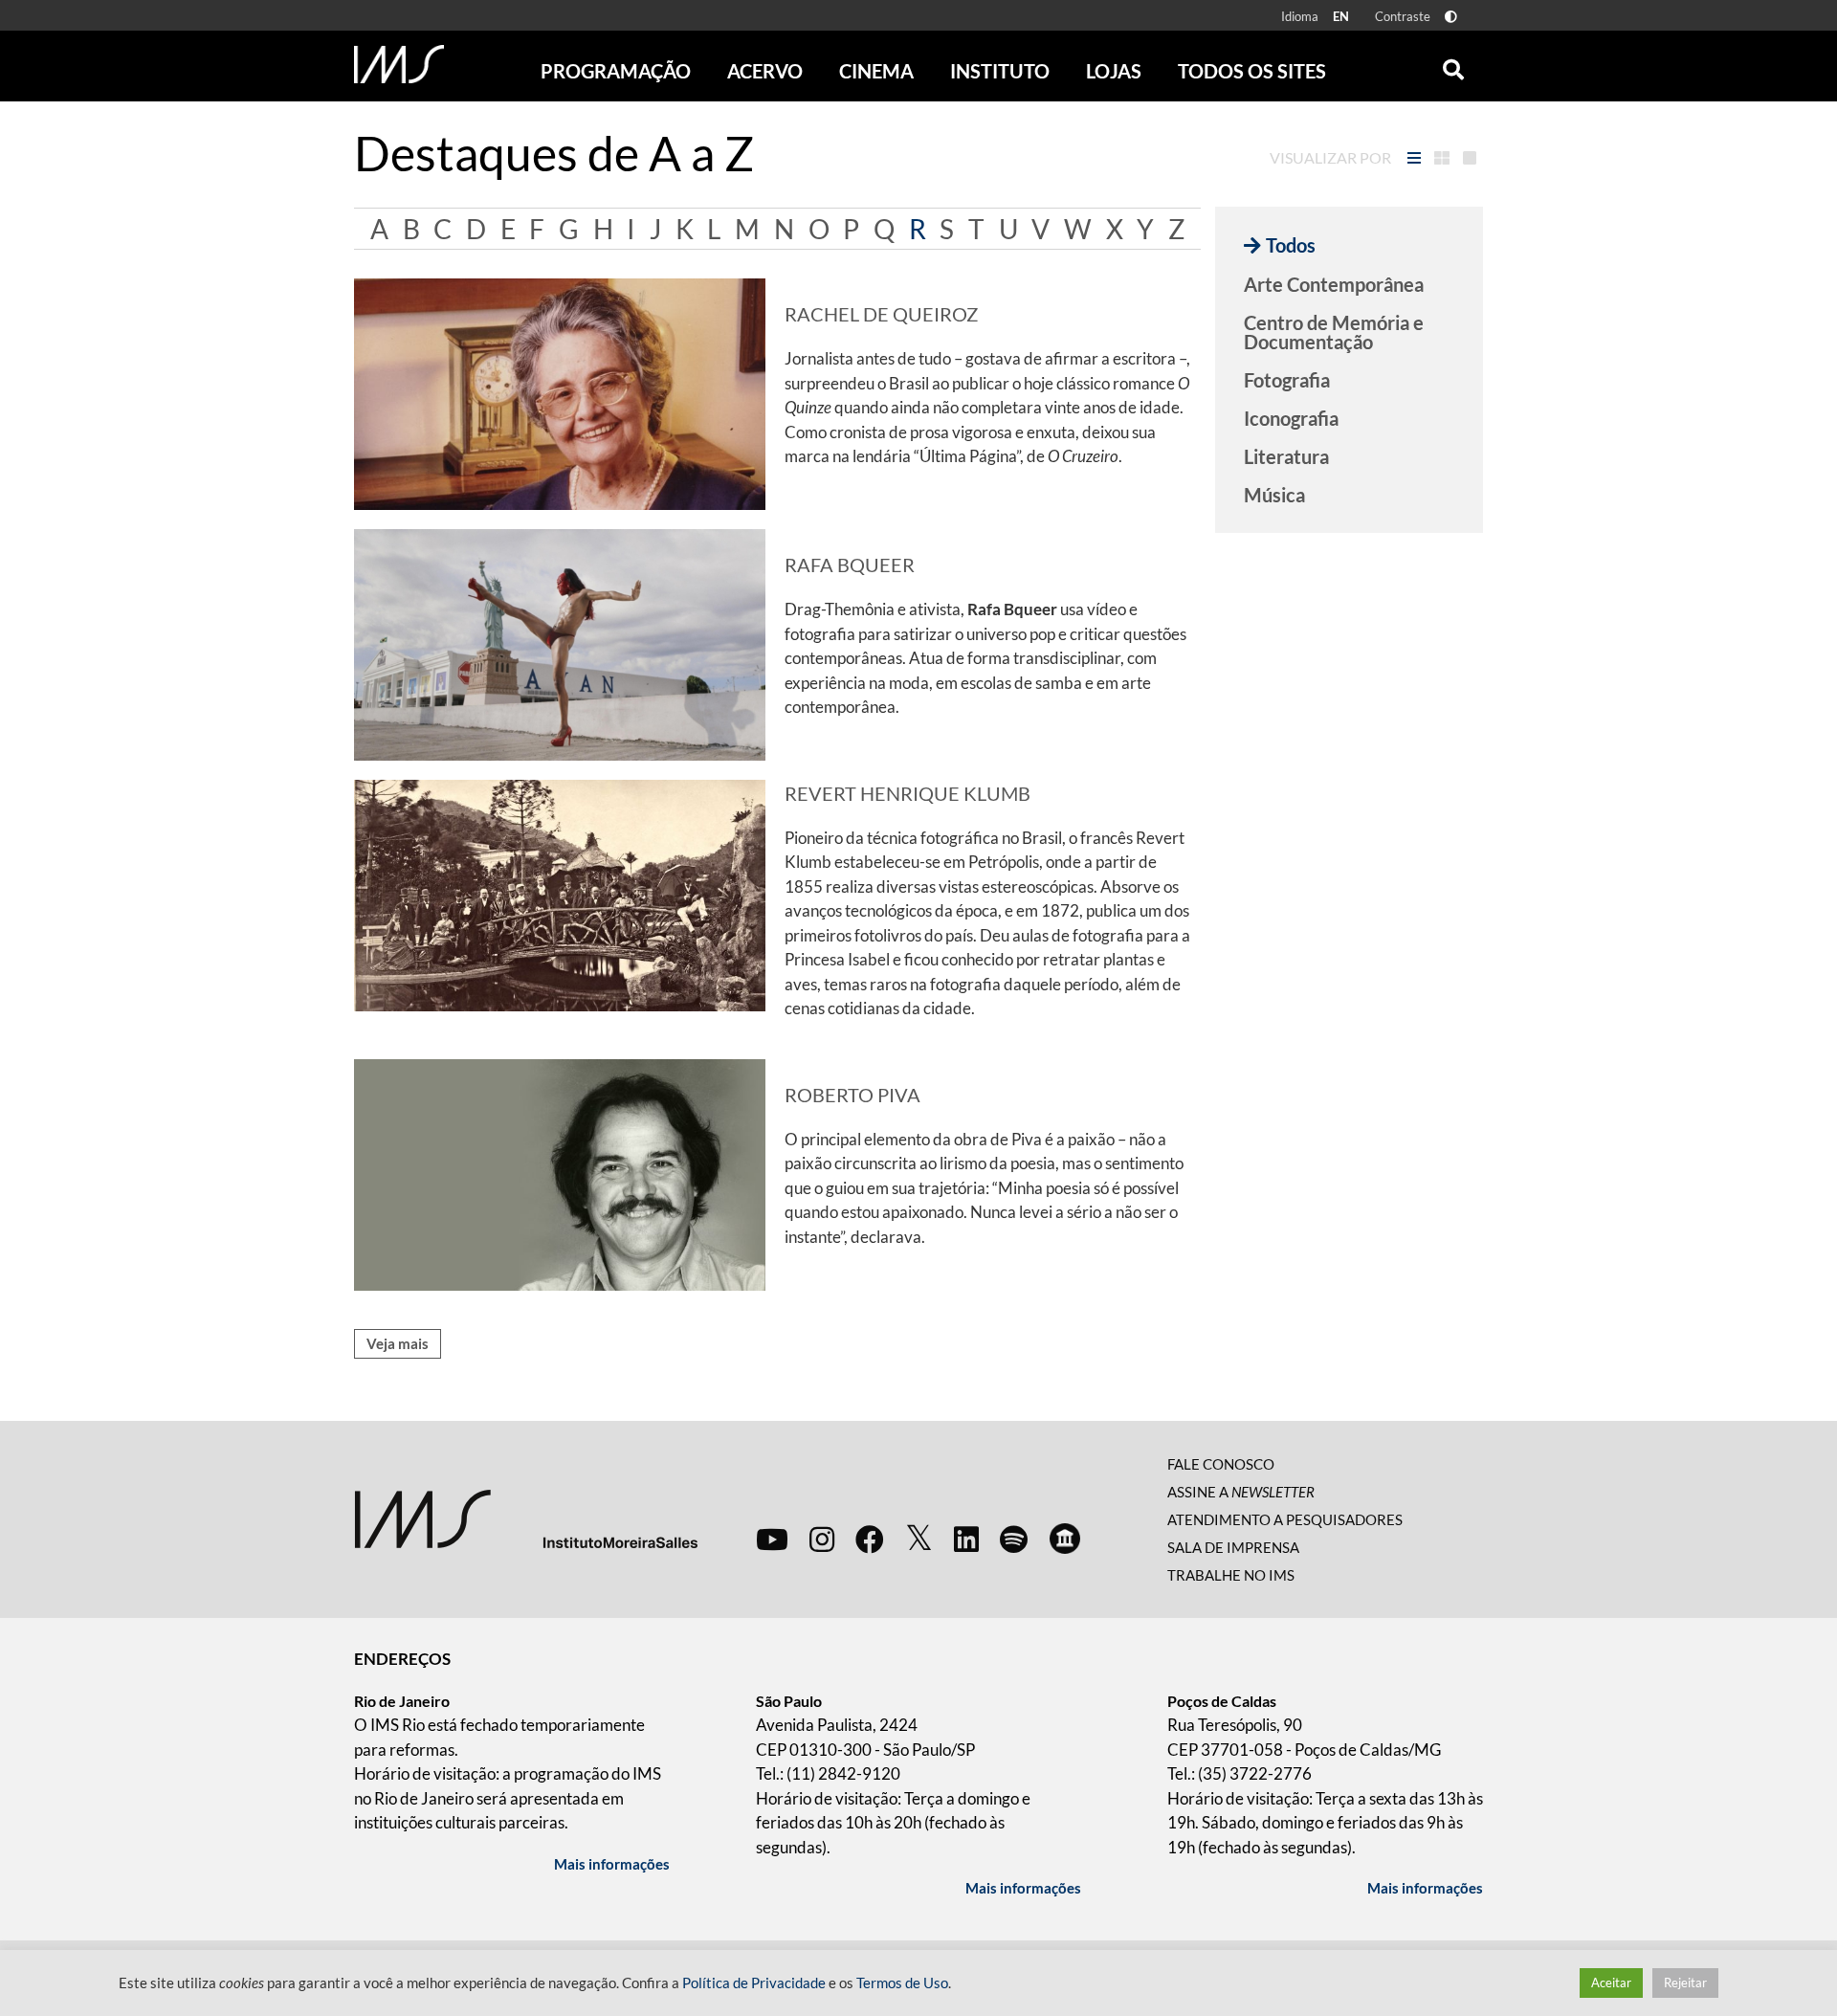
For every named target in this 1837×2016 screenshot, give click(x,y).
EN (1341, 16)
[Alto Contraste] (1451, 17)
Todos (1291, 245)
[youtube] (772, 1539)
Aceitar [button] (1611, 1983)
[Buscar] (1453, 65)
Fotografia (1287, 380)
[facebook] (870, 1539)
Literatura (1286, 456)
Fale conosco (1221, 1464)
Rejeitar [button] (1685, 1983)
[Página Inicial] (399, 64)
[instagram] (822, 1539)
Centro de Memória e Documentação (1334, 332)
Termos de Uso (902, 1983)
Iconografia (1291, 418)
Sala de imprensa (1233, 1547)
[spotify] (1014, 1539)
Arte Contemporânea (1334, 284)
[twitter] (919, 1539)
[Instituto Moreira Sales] (526, 1517)
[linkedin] (966, 1539)
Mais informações (612, 1864)
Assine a (1241, 1492)
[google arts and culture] (1065, 1539)
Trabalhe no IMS (1231, 1575)
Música (1274, 495)
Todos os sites (1252, 71)
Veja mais (398, 1343)
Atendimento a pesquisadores (1285, 1519)
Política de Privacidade (754, 1983)
